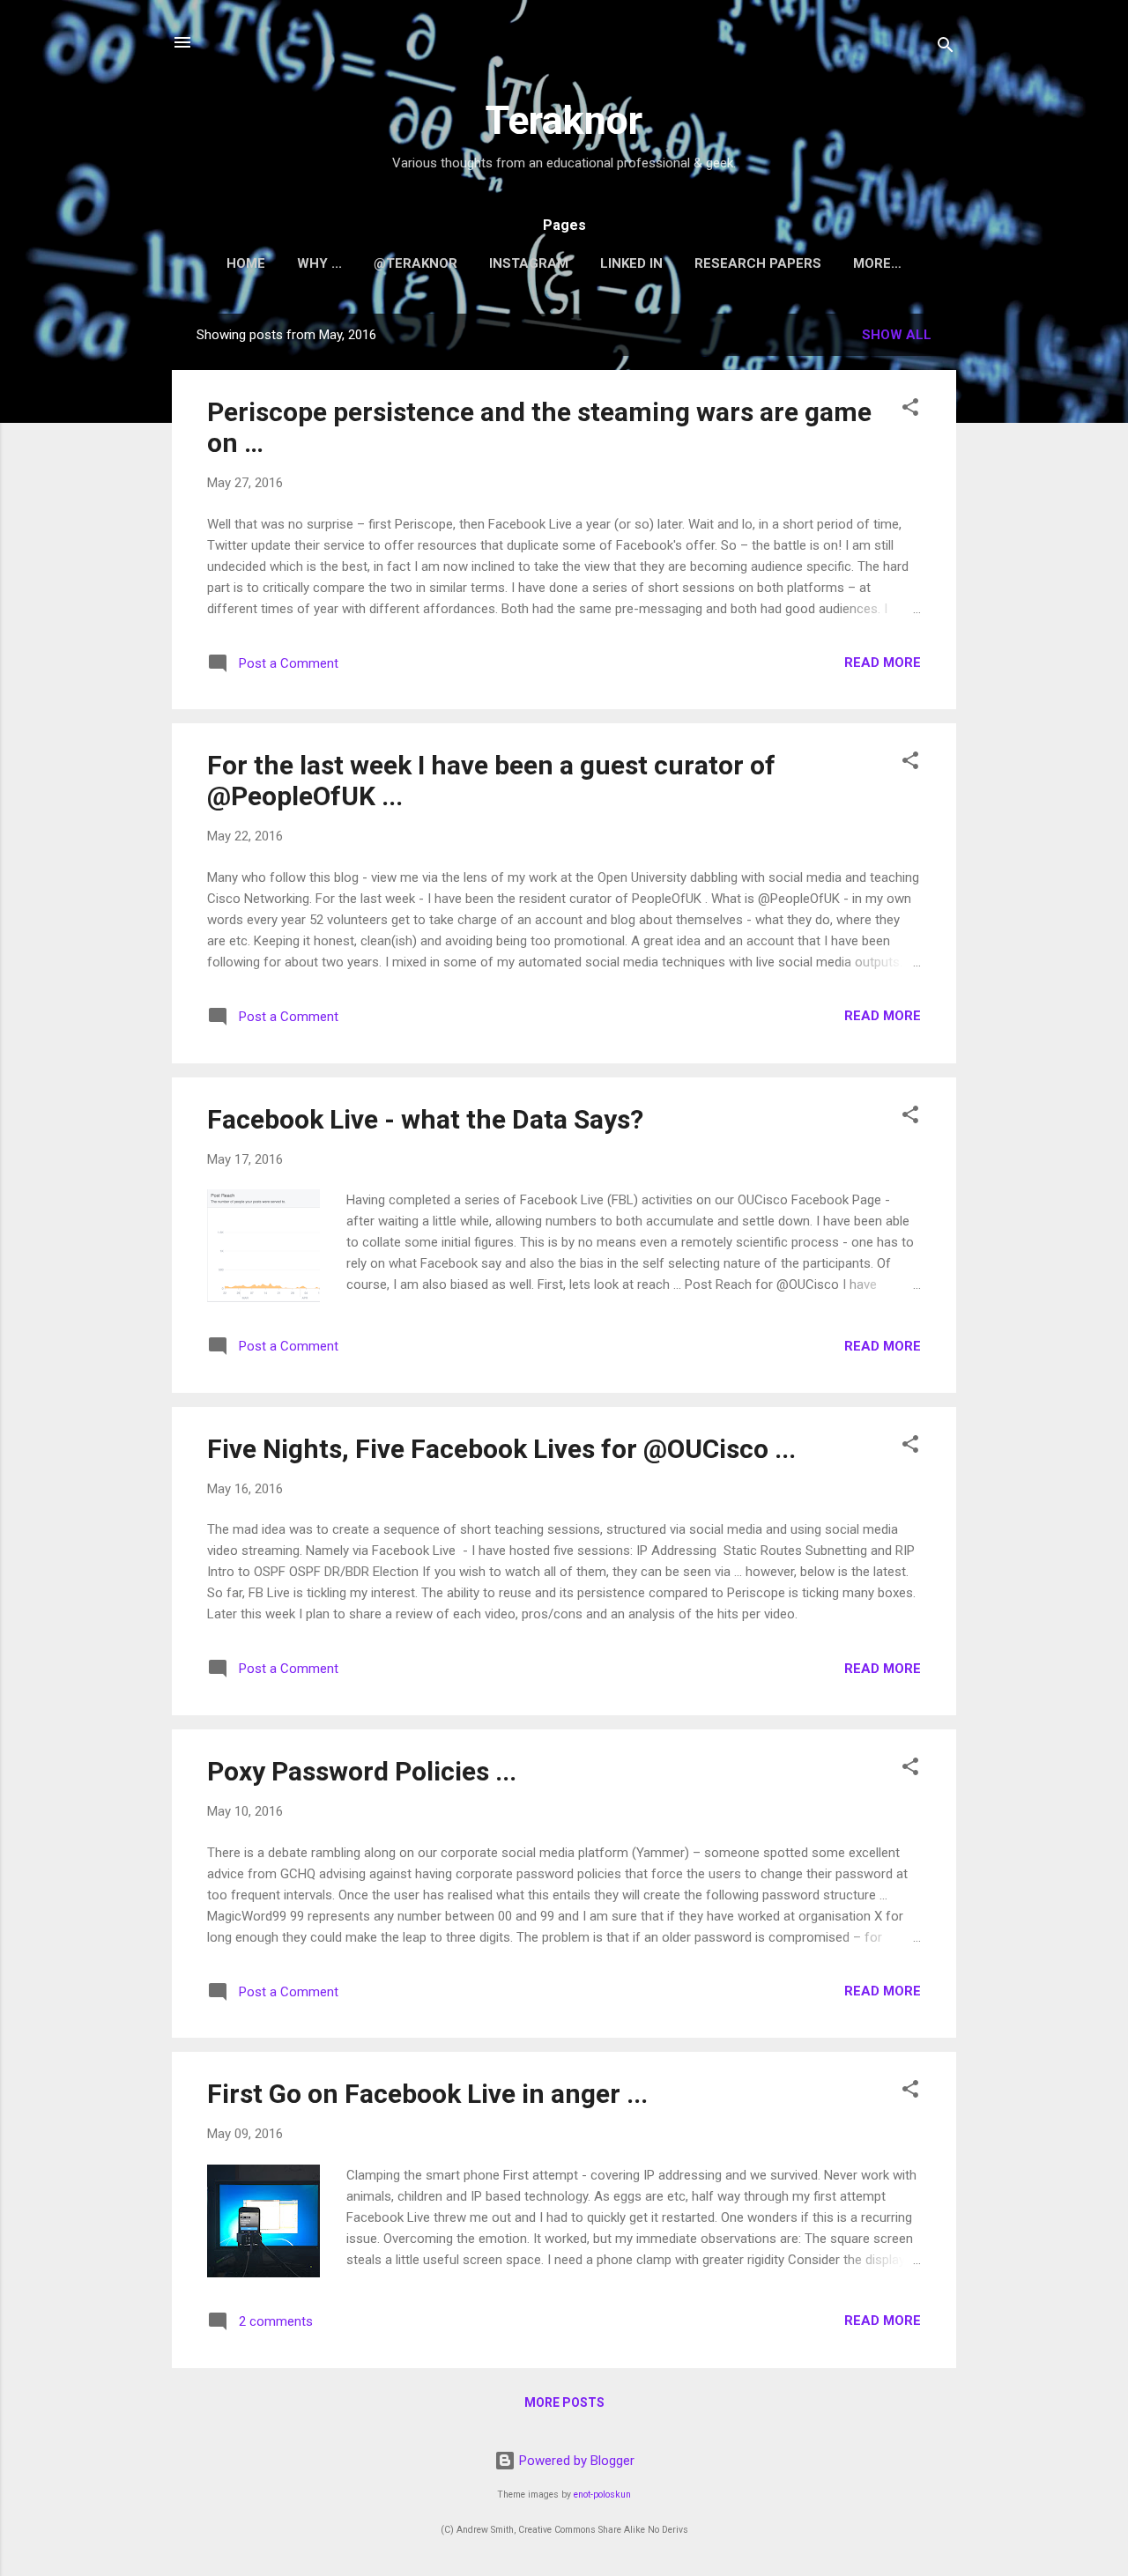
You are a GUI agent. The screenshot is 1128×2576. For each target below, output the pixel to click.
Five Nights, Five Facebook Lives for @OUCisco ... (501, 1449)
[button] (910, 410)
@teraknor (416, 263)
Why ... (319, 263)
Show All (897, 335)
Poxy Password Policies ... (362, 1771)
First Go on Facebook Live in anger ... (427, 2094)
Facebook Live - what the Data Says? (425, 1119)
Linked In (631, 263)
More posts (564, 2402)
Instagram (529, 263)
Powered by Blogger (575, 2461)
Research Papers (758, 263)
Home (246, 263)
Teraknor (564, 120)
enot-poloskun (602, 2495)
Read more (883, 663)
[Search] (946, 48)
